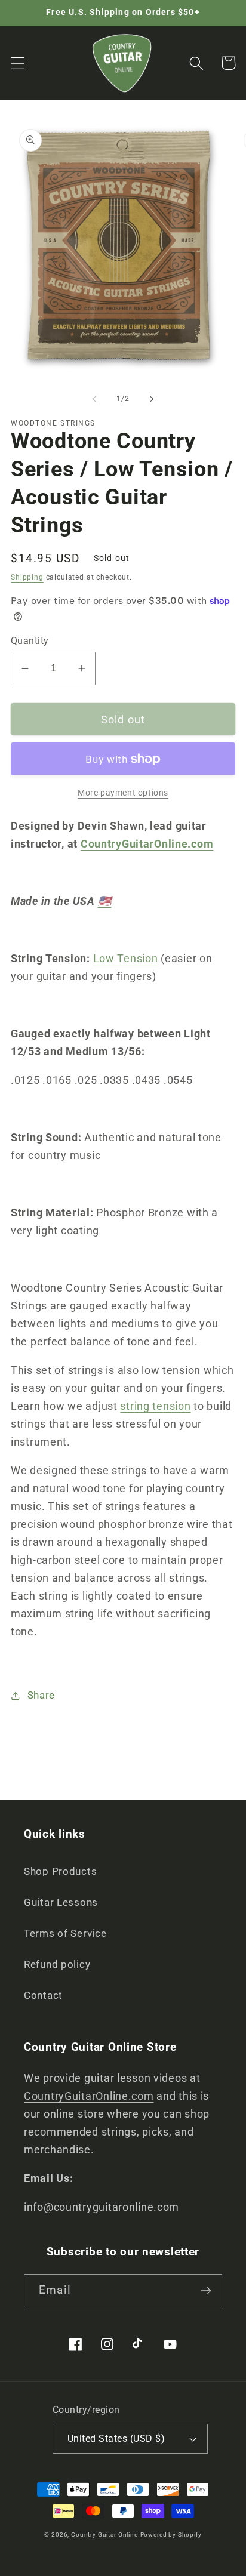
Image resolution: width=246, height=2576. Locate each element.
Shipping (27, 577)
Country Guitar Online (104, 2535)
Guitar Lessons (61, 1902)
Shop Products (60, 1871)
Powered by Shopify (171, 2535)
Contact (43, 1995)
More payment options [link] (123, 793)
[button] (18, 63)
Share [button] (41, 1695)
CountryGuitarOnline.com (147, 844)
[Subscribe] (206, 2291)
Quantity (30, 641)
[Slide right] (152, 399)
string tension (155, 1406)
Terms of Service (65, 1933)
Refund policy (57, 1964)
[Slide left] (94, 399)
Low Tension (126, 958)
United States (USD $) (116, 2439)
